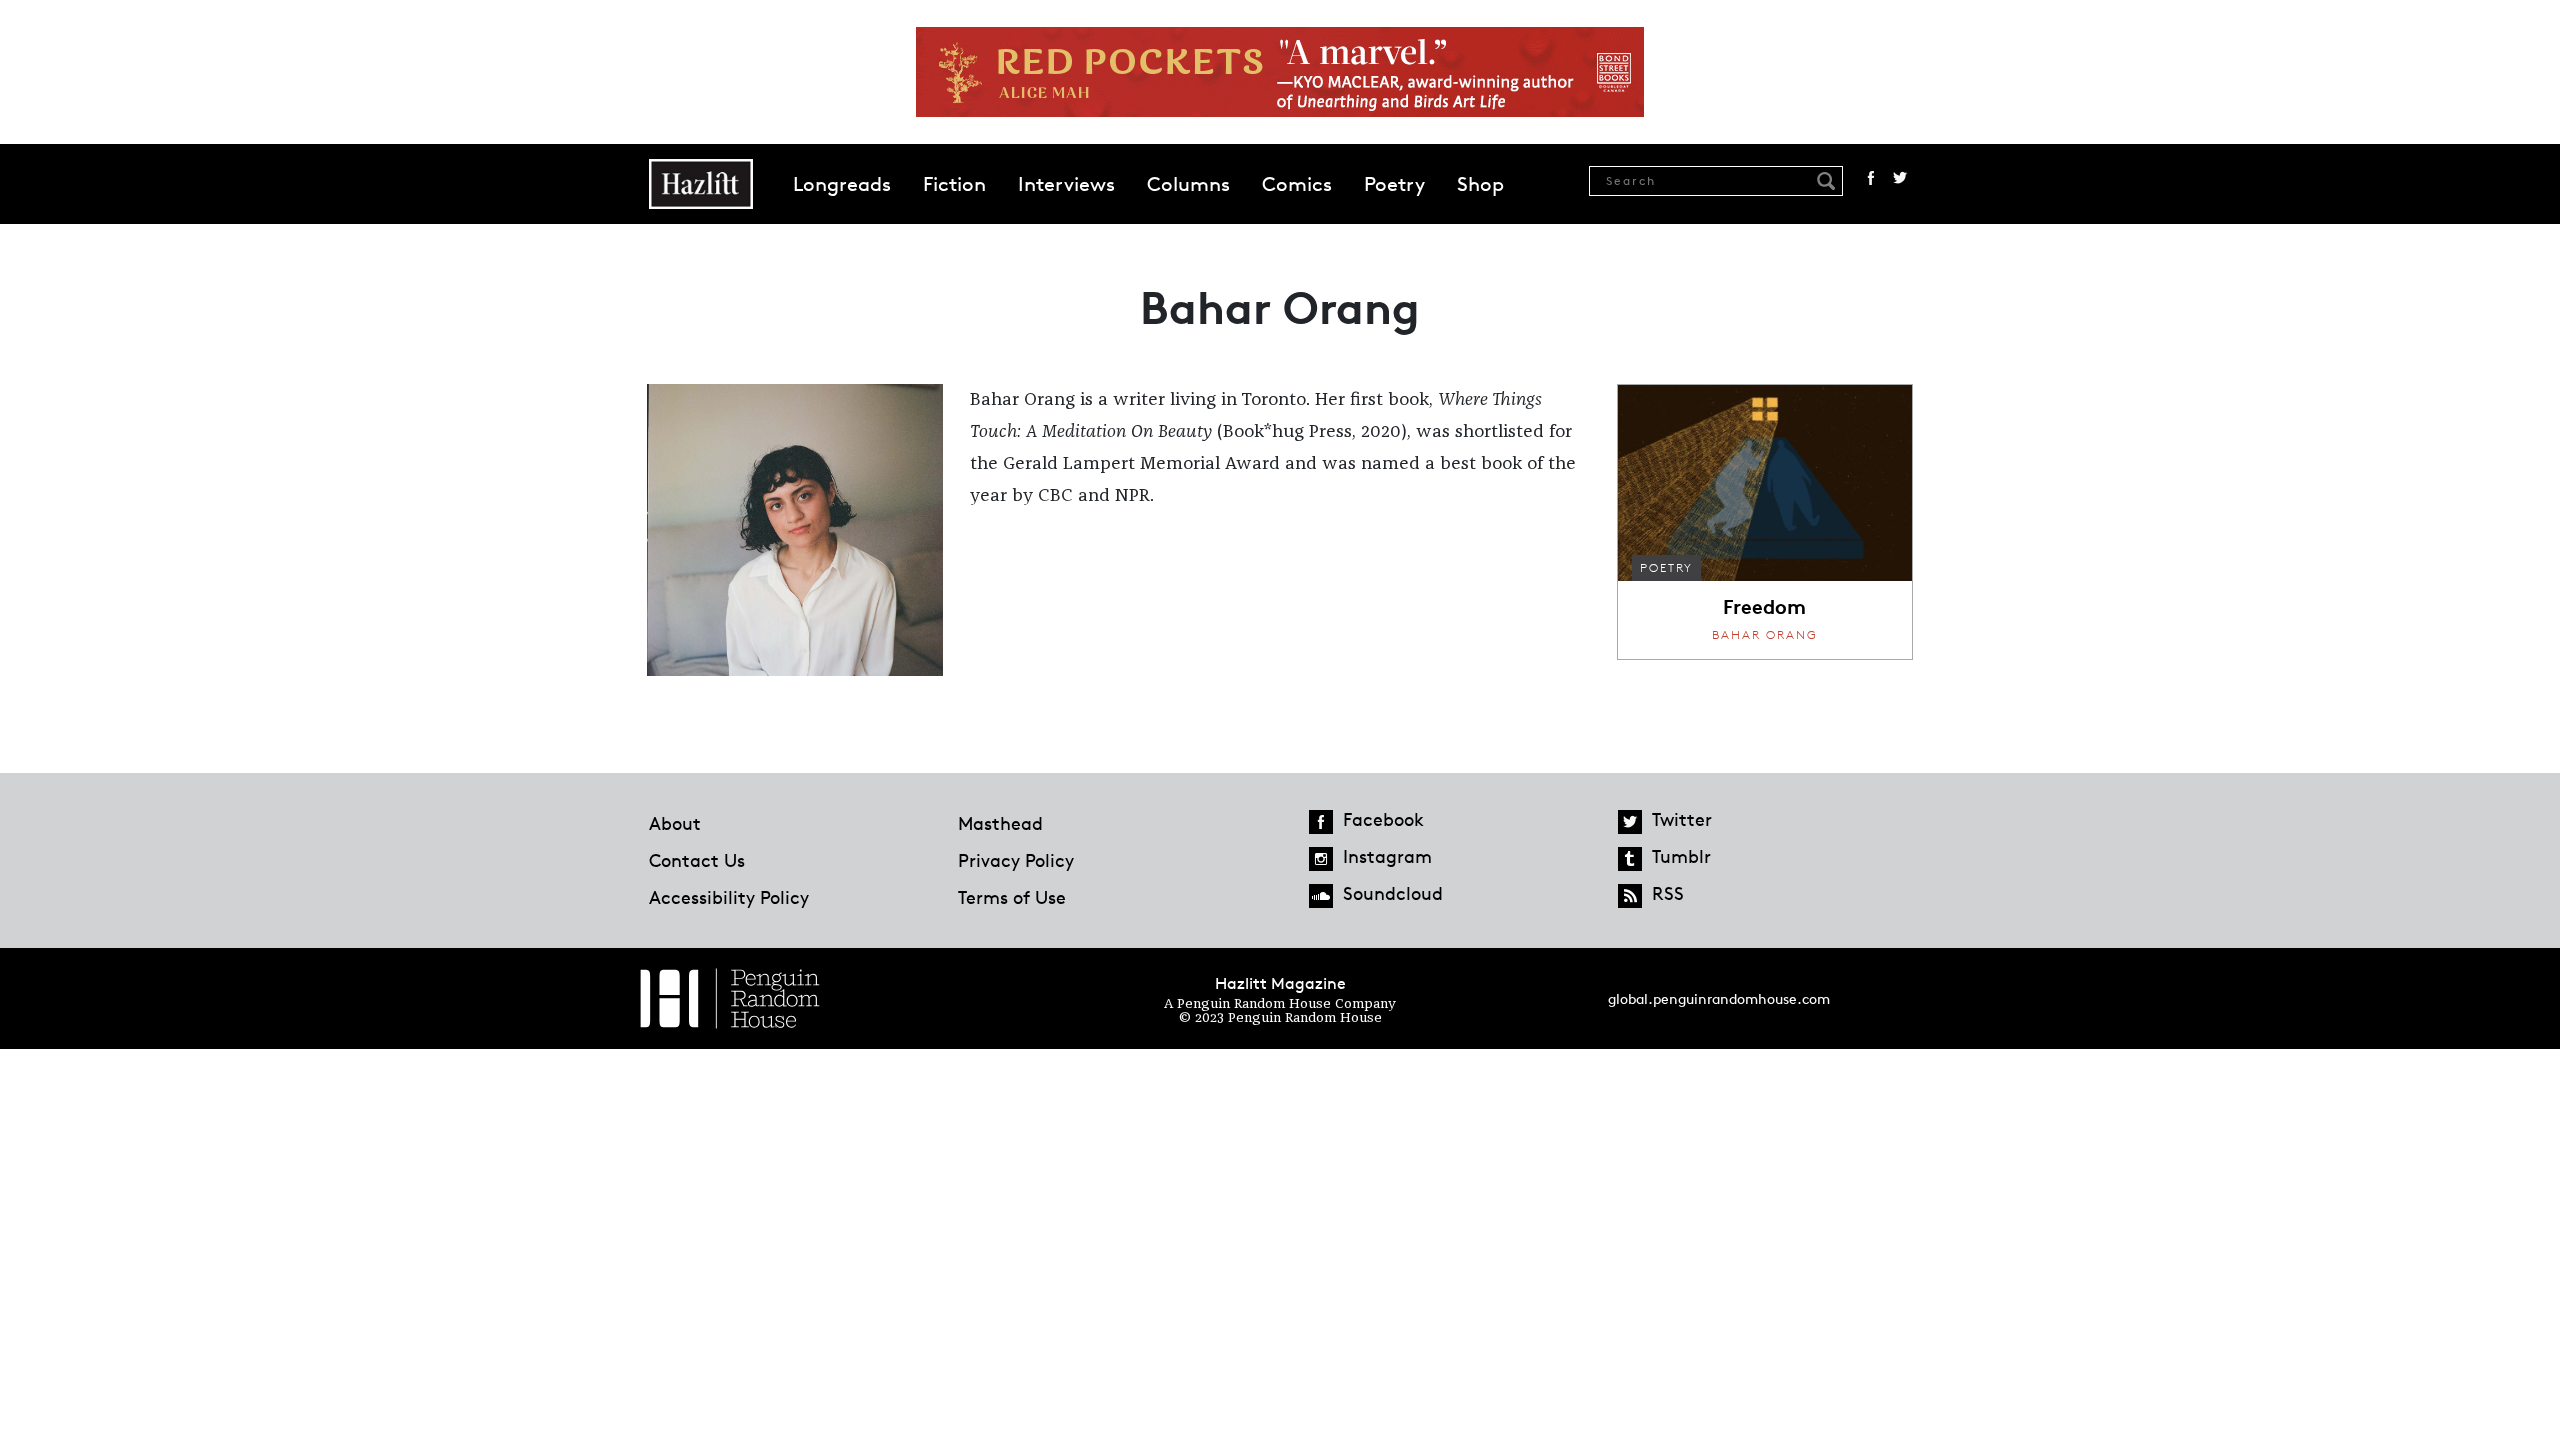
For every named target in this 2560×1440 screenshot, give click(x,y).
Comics (1297, 184)
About (675, 823)
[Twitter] (1630, 822)
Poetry (1394, 184)
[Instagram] (1321, 859)
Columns (1188, 184)
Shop (1480, 184)
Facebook (1871, 178)
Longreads (842, 184)
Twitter (1900, 178)
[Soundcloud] (1321, 896)
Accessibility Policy (729, 897)
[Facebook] (1321, 822)
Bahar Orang (1765, 634)
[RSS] (1630, 896)
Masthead (1000, 823)
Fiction (954, 184)
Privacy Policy (1016, 860)
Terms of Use (1012, 897)
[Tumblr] (1630, 859)
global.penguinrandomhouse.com (1719, 998)
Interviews (1066, 184)
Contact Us (697, 860)
